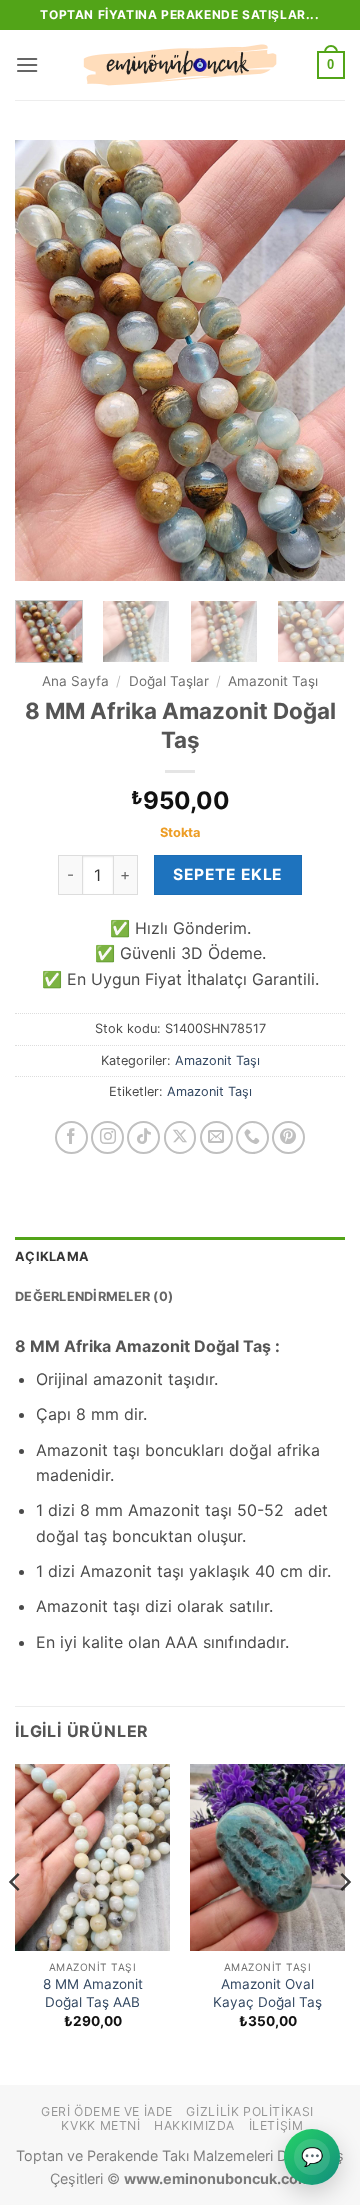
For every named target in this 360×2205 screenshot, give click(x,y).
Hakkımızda (194, 2125)
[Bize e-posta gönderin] (216, 1137)
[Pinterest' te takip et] (288, 1137)
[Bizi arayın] (252, 1137)
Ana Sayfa (75, 681)
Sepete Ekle (227, 874)
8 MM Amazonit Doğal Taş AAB (93, 1993)
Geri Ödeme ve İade (107, 2111)
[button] (27, 64)
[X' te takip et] (180, 1137)
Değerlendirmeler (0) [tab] (94, 1296)
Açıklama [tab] (52, 1256)
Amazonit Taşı (273, 681)
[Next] (313, 360)
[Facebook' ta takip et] (71, 1137)
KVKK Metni (100, 2125)
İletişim (276, 2125)
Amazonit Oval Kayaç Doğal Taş (267, 1993)
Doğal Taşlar (169, 681)
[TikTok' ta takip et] (143, 1137)
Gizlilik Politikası (250, 2111)
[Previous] (47, 360)
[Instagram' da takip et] (107, 1137)
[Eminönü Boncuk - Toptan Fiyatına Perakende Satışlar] (180, 65)
